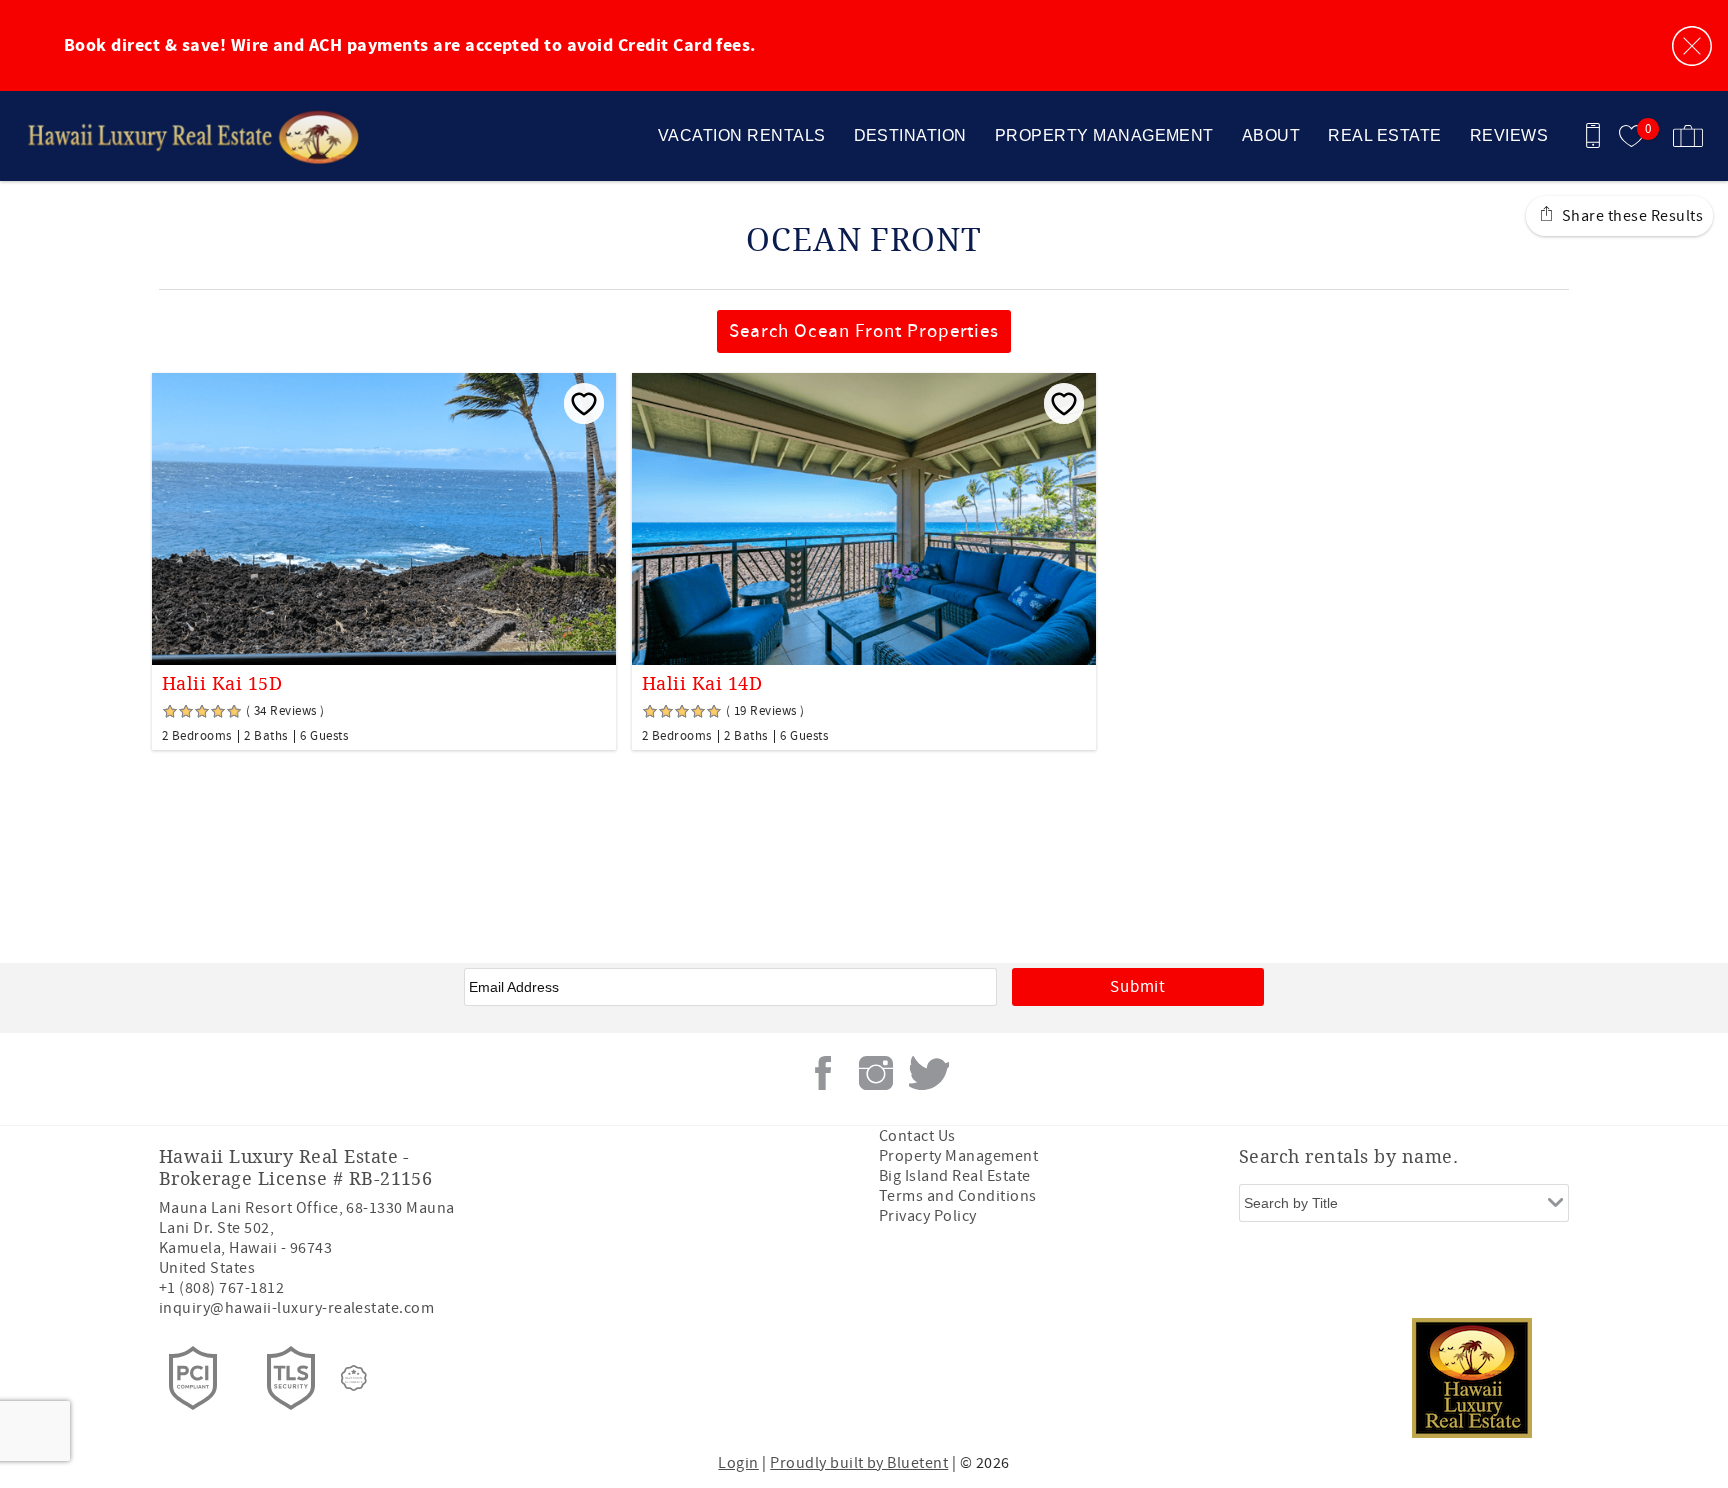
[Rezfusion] (354, 1378)
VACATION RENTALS (742, 135)
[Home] (152, 136)
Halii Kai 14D (702, 684)
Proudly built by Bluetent (859, 1463)
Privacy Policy (928, 1216)
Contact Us (917, 1136)
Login (738, 1463)
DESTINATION (910, 135)
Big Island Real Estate (955, 1176)
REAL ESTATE (1384, 135)
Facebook (823, 1073)
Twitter (929, 1073)
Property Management (958, 1156)
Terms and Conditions (958, 1196)
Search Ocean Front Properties (864, 331)
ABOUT (1271, 135)
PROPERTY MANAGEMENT (1104, 135)
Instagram (876, 1073)
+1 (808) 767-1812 (221, 1288)
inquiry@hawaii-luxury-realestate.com (296, 1308)
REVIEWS (1509, 135)
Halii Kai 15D (222, 684)
